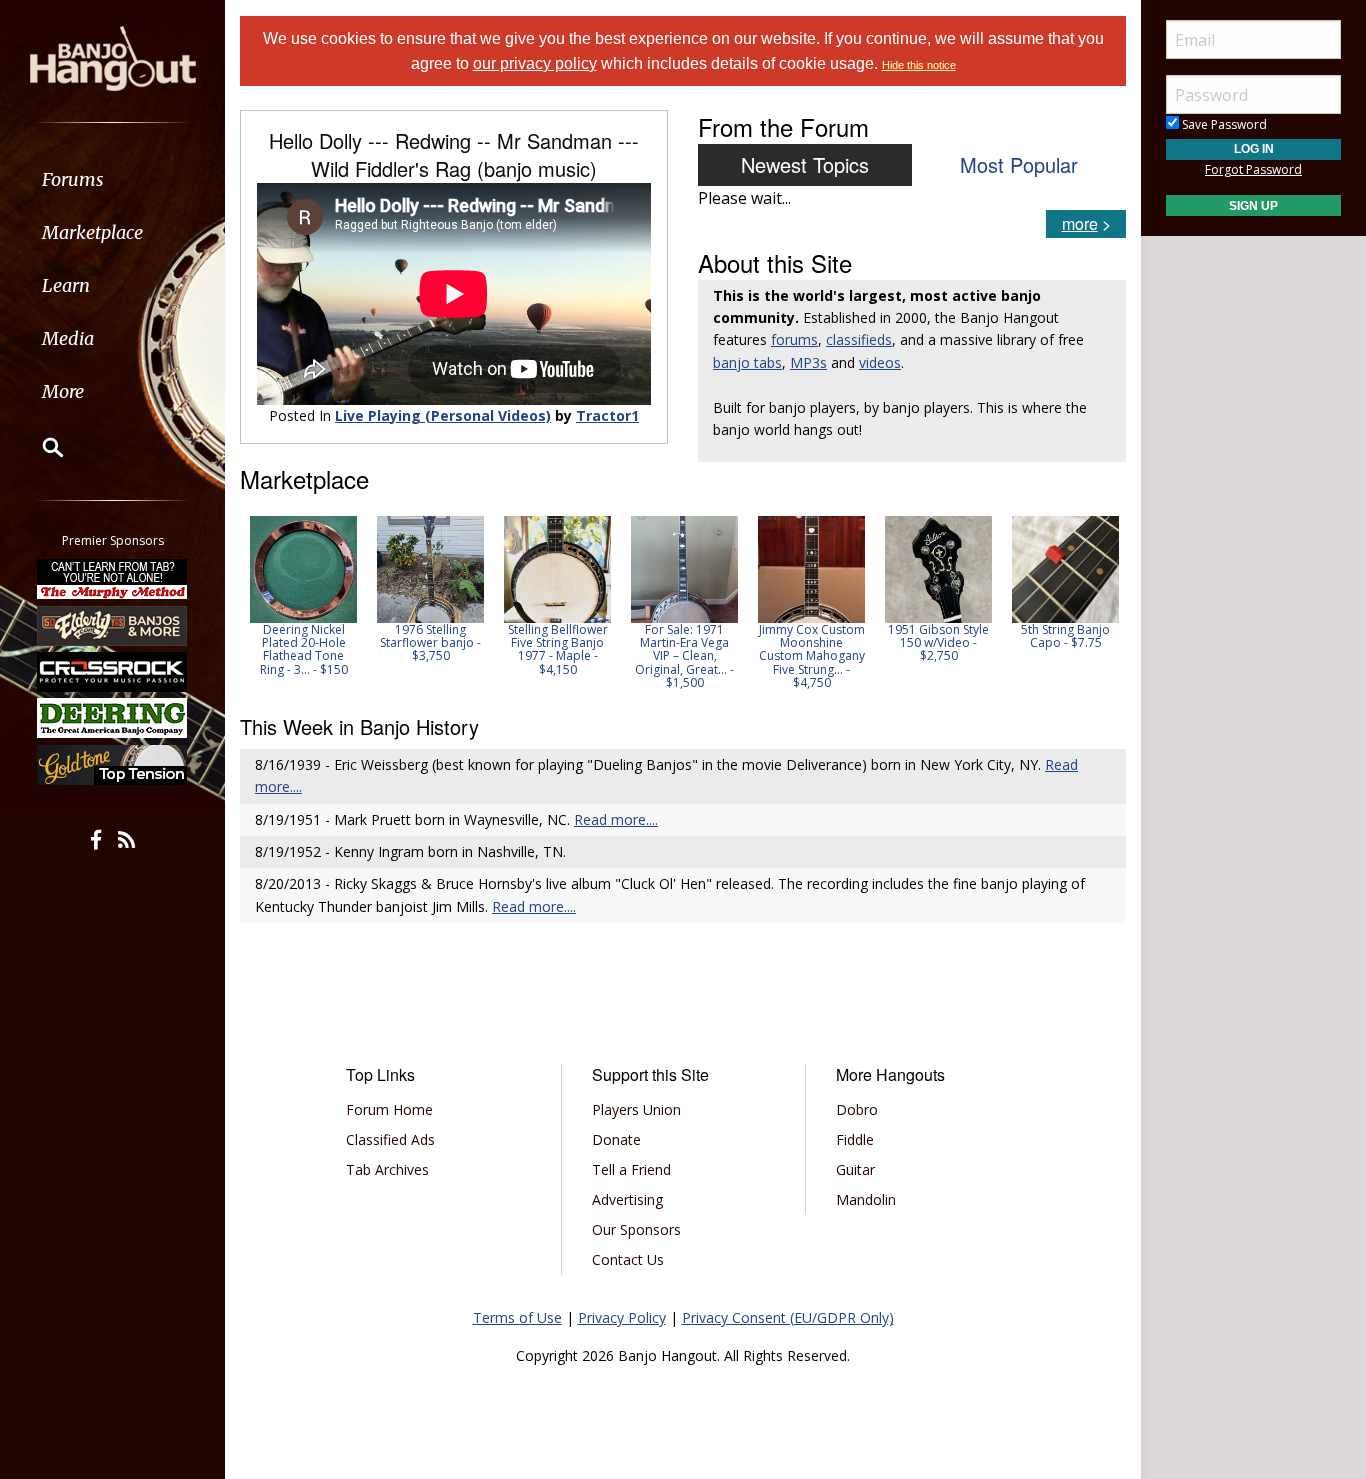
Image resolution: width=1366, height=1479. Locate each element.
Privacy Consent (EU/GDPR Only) (788, 1317)
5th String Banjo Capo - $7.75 (1065, 636)
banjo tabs (747, 362)
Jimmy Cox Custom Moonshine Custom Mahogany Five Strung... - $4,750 (812, 656)
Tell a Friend (631, 1169)
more (1080, 223)
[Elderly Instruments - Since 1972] (113, 625)
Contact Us (628, 1259)
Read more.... (616, 819)
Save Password (1223, 124)
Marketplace (92, 232)
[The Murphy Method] (113, 579)
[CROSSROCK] (113, 672)
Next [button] (1098, 602)
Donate (616, 1139)
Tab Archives (387, 1169)
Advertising (627, 1199)
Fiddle (855, 1139)
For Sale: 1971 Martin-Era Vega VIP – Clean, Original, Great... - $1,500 (684, 656)
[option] (303, 596)
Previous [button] (250, 602)
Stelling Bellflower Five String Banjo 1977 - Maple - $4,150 (558, 649)
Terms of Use (517, 1317)
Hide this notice (919, 65)
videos (880, 362)
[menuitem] (112, 179)
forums (794, 339)
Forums (73, 179)
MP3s (808, 362)
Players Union (636, 1109)
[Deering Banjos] (113, 718)
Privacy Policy (622, 1317)
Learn (66, 285)
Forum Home (389, 1109)
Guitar (855, 1169)
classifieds (859, 339)
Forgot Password (1253, 169)
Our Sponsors (636, 1229)
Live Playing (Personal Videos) (443, 415)
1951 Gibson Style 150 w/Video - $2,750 (938, 642)
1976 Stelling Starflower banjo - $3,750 (430, 642)
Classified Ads (390, 1139)
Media (68, 338)
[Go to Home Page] (113, 57)
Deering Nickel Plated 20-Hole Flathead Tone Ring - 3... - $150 (304, 649)
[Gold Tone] (113, 765)
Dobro (857, 1109)
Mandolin (866, 1199)
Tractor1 (607, 415)
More (63, 391)
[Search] (40, 447)
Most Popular (1019, 164)
